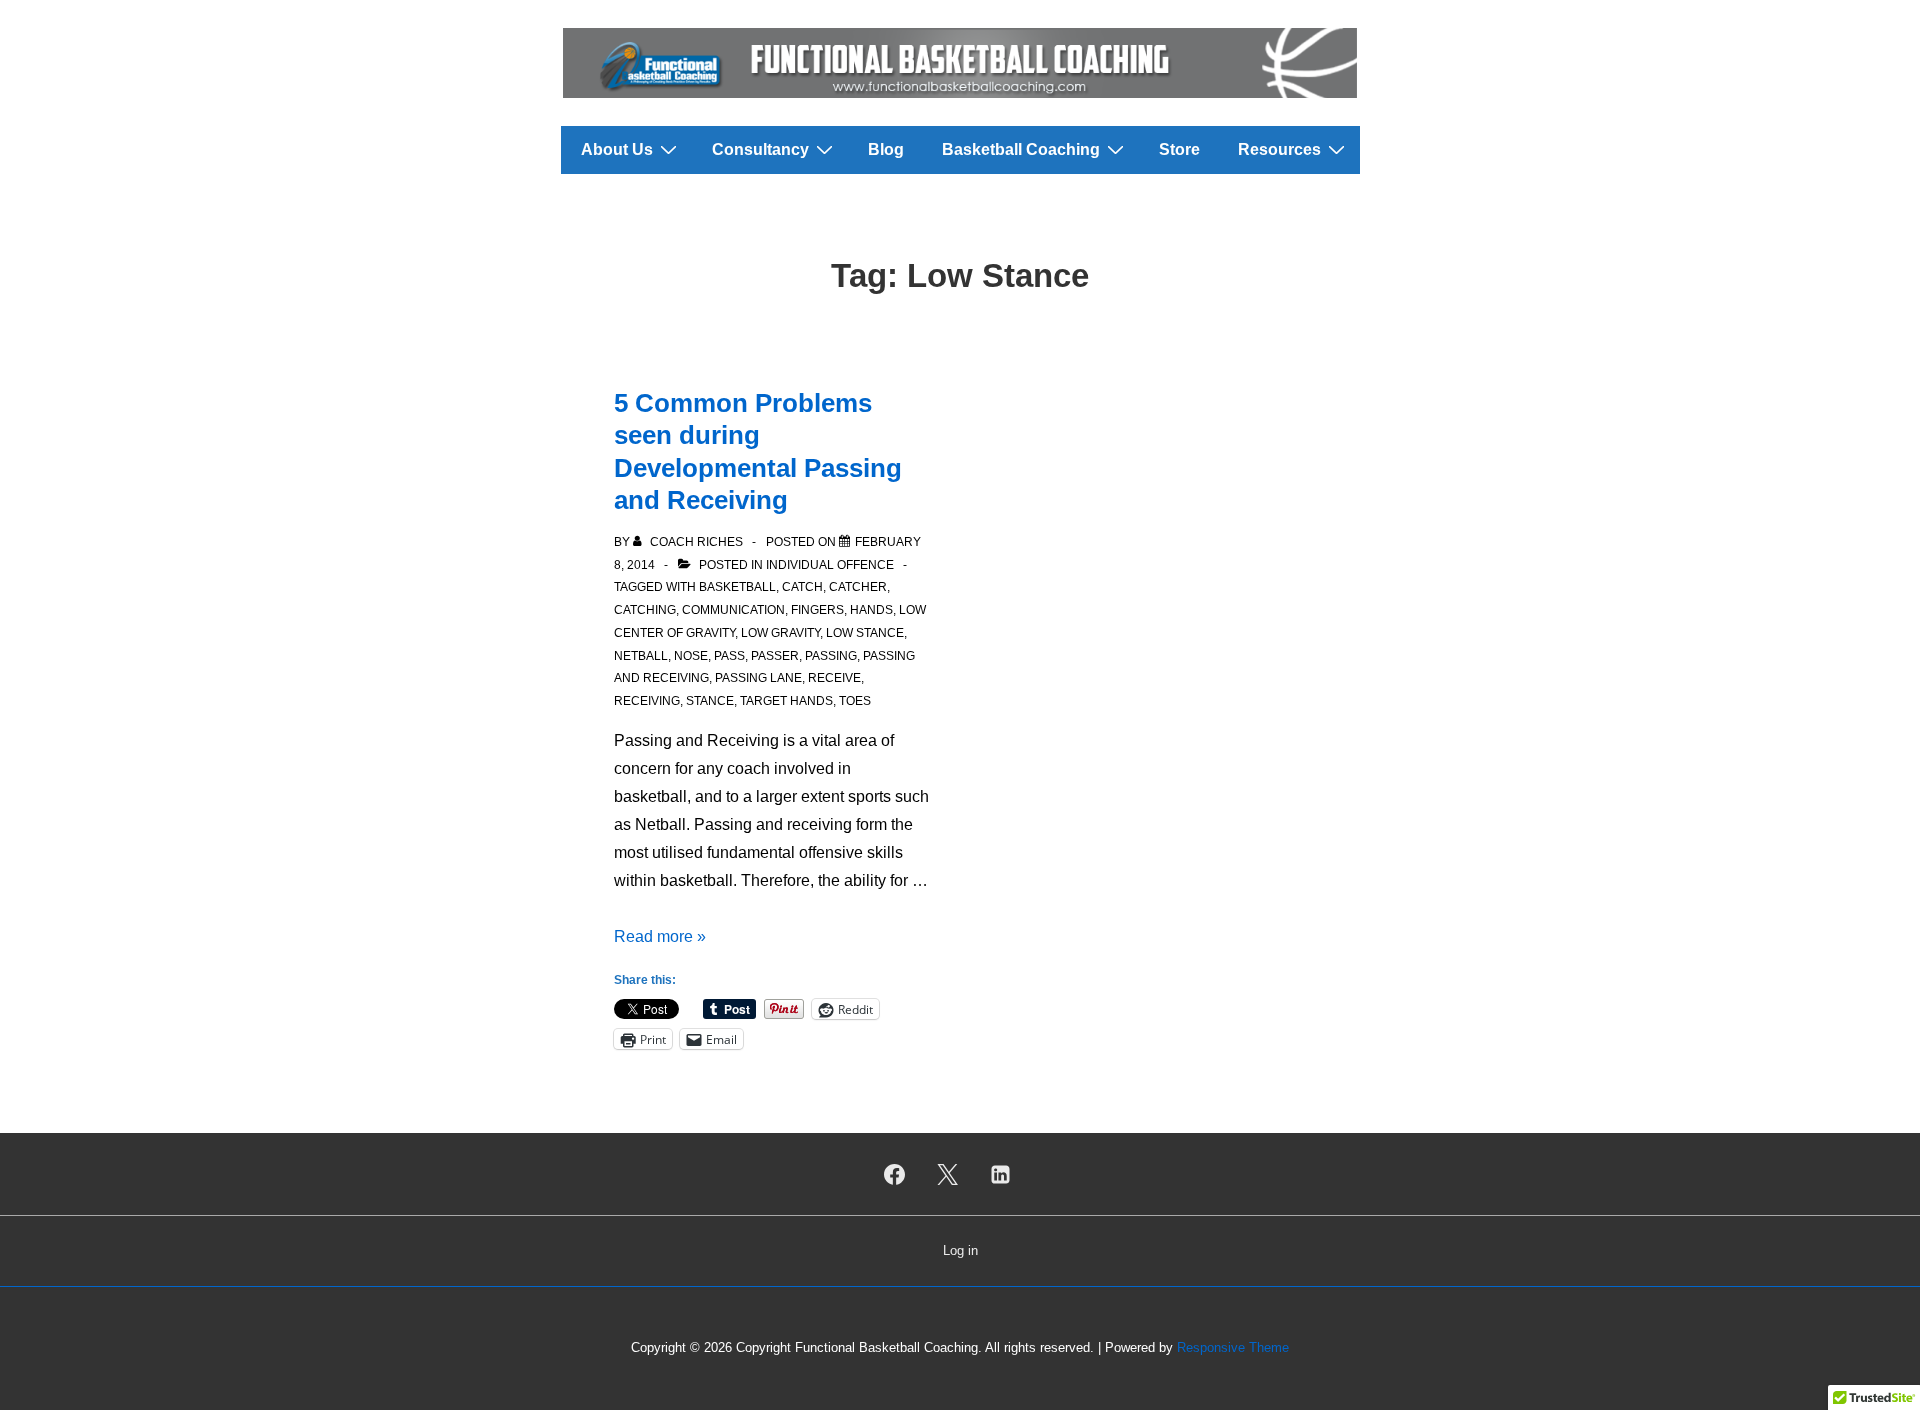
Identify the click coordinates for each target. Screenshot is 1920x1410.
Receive (834, 678)
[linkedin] (1000, 1174)
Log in (960, 1250)
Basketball (737, 587)
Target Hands (786, 701)
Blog (886, 149)
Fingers (817, 610)
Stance (710, 701)
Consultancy (760, 149)
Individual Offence (830, 565)
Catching (645, 610)
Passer (775, 656)
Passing (831, 656)
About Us (617, 149)
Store (1179, 149)
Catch (802, 587)
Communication (733, 610)
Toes (855, 701)
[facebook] (895, 1174)
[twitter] (948, 1174)
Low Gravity (780, 633)
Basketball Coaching (1021, 149)
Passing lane (758, 678)
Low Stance (865, 633)
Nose (691, 656)
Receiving (647, 701)
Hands (871, 610)
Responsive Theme (1233, 1347)
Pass (729, 656)
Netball (641, 656)
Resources (1279, 149)
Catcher (858, 587)
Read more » (660, 936)
